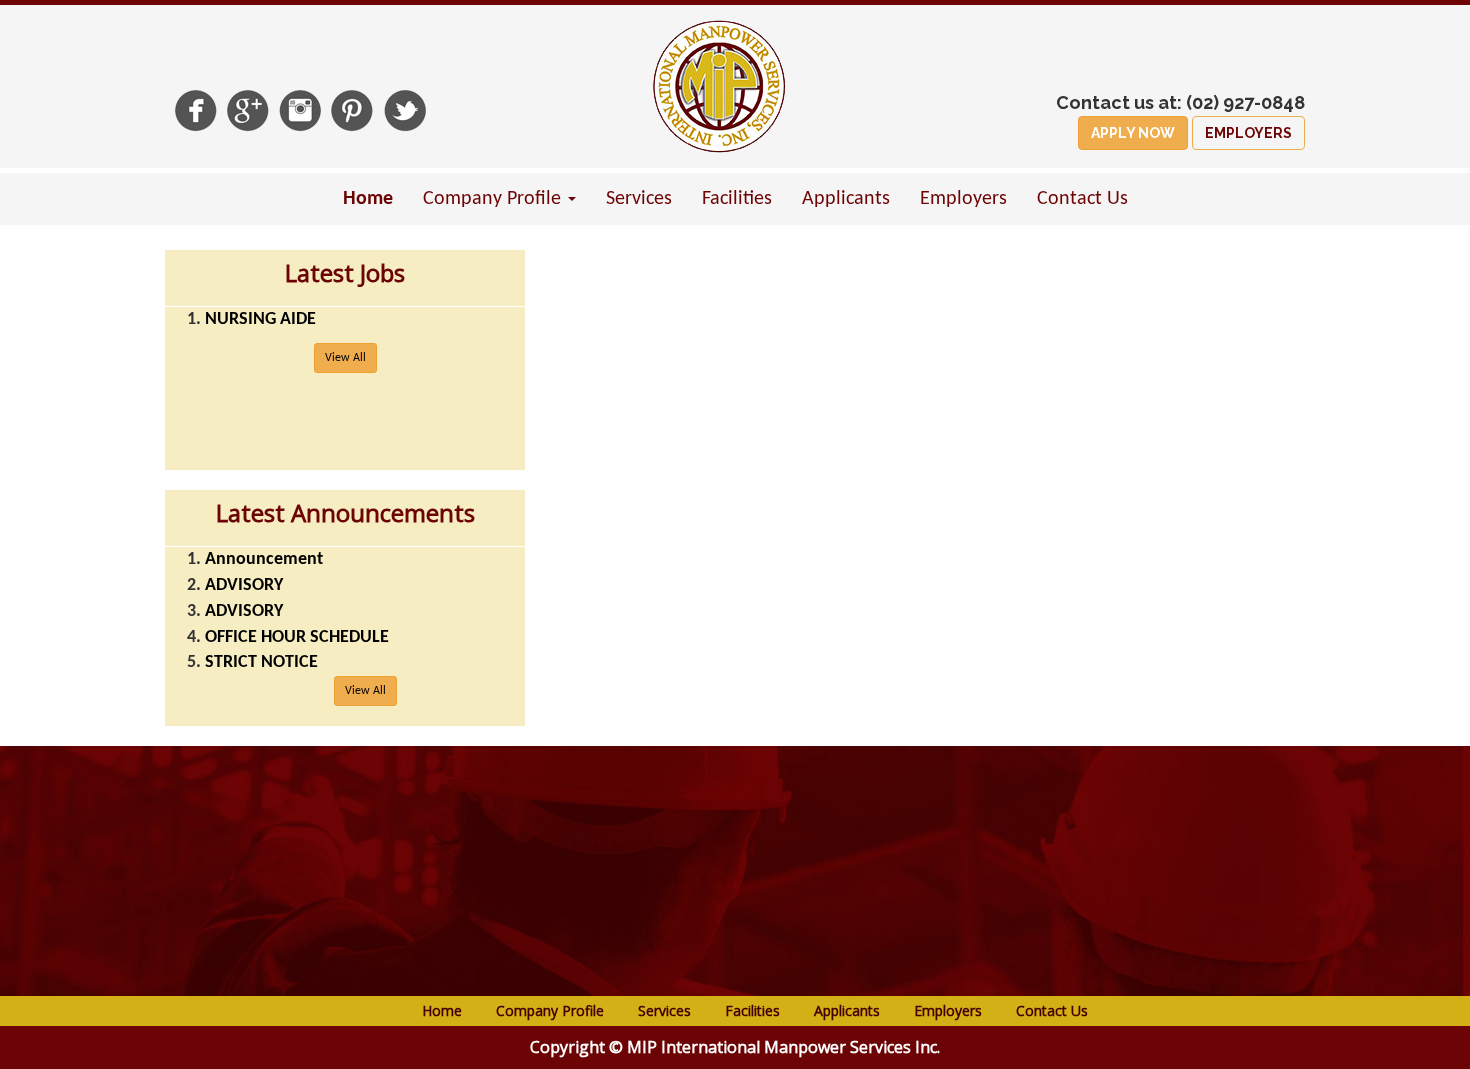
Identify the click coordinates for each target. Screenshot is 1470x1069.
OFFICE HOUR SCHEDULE (297, 637)
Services (639, 199)
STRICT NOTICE (261, 662)
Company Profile (550, 1010)
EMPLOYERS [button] (1248, 133)
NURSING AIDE (260, 319)
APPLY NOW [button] (1133, 133)
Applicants (846, 199)
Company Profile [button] (494, 199)
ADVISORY (244, 585)
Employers (963, 199)
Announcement (264, 559)
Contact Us (1082, 199)
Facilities (737, 199)
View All (345, 358)
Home (368, 199)
